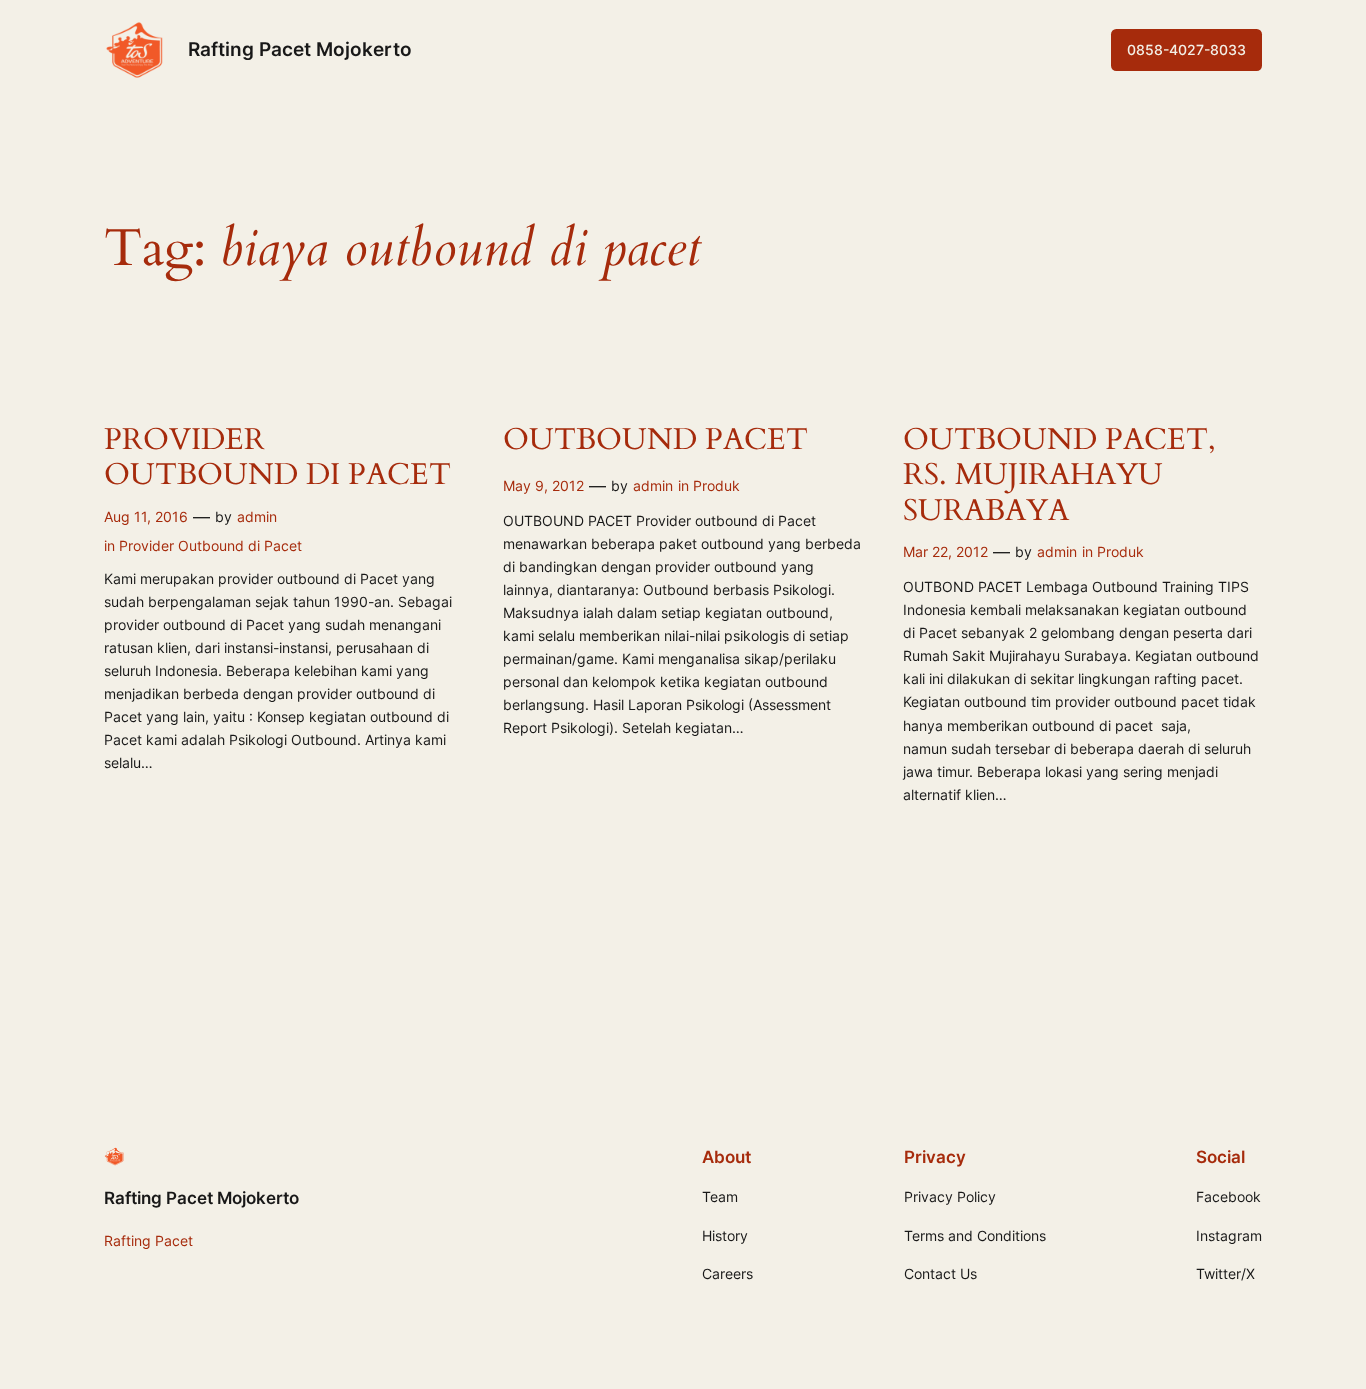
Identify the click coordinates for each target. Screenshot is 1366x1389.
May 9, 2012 (543, 485)
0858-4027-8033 (1186, 49)
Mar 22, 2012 (945, 551)
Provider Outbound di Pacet (210, 545)
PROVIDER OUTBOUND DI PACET (277, 458)
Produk (716, 485)
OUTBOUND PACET (655, 441)
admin (257, 516)
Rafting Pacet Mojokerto (300, 49)
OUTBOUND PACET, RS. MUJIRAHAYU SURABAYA (1059, 476)
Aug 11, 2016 (146, 516)
